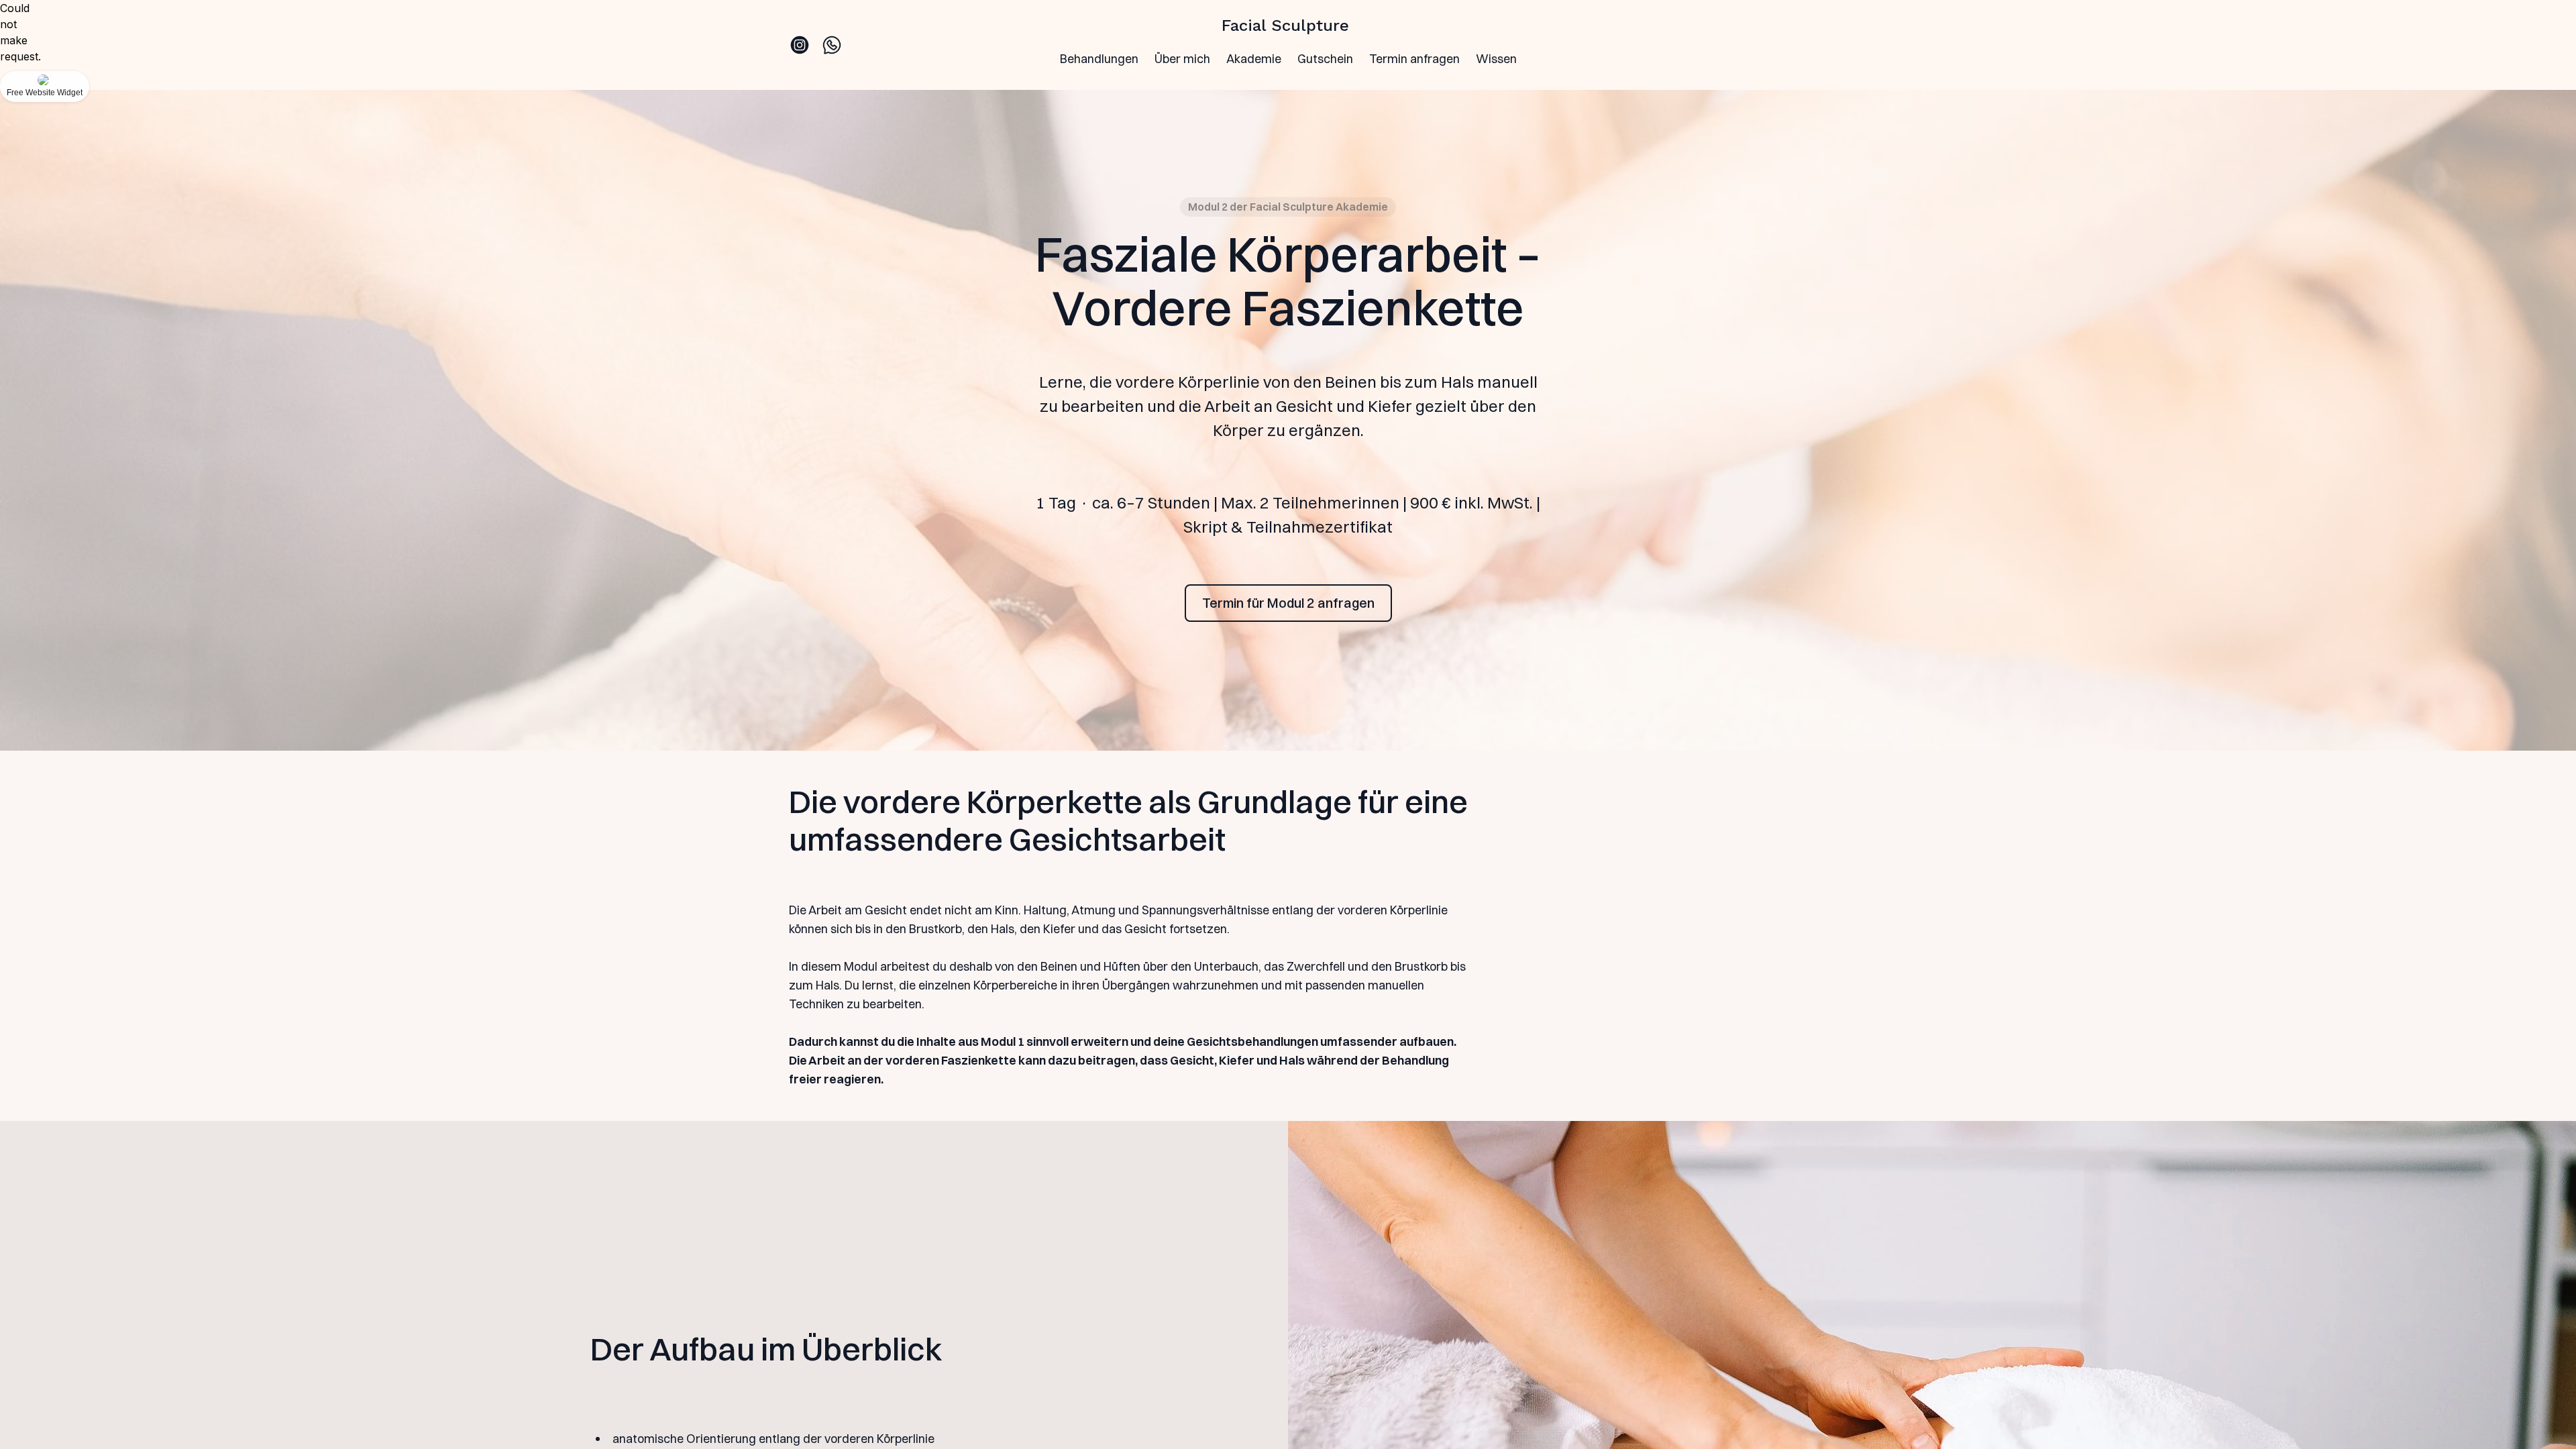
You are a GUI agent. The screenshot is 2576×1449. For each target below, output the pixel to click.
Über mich (1182, 59)
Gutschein (1325, 59)
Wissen (1496, 59)
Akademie (1254, 59)
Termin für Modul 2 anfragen (1288, 603)
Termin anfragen (1414, 59)
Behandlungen (1099, 59)
